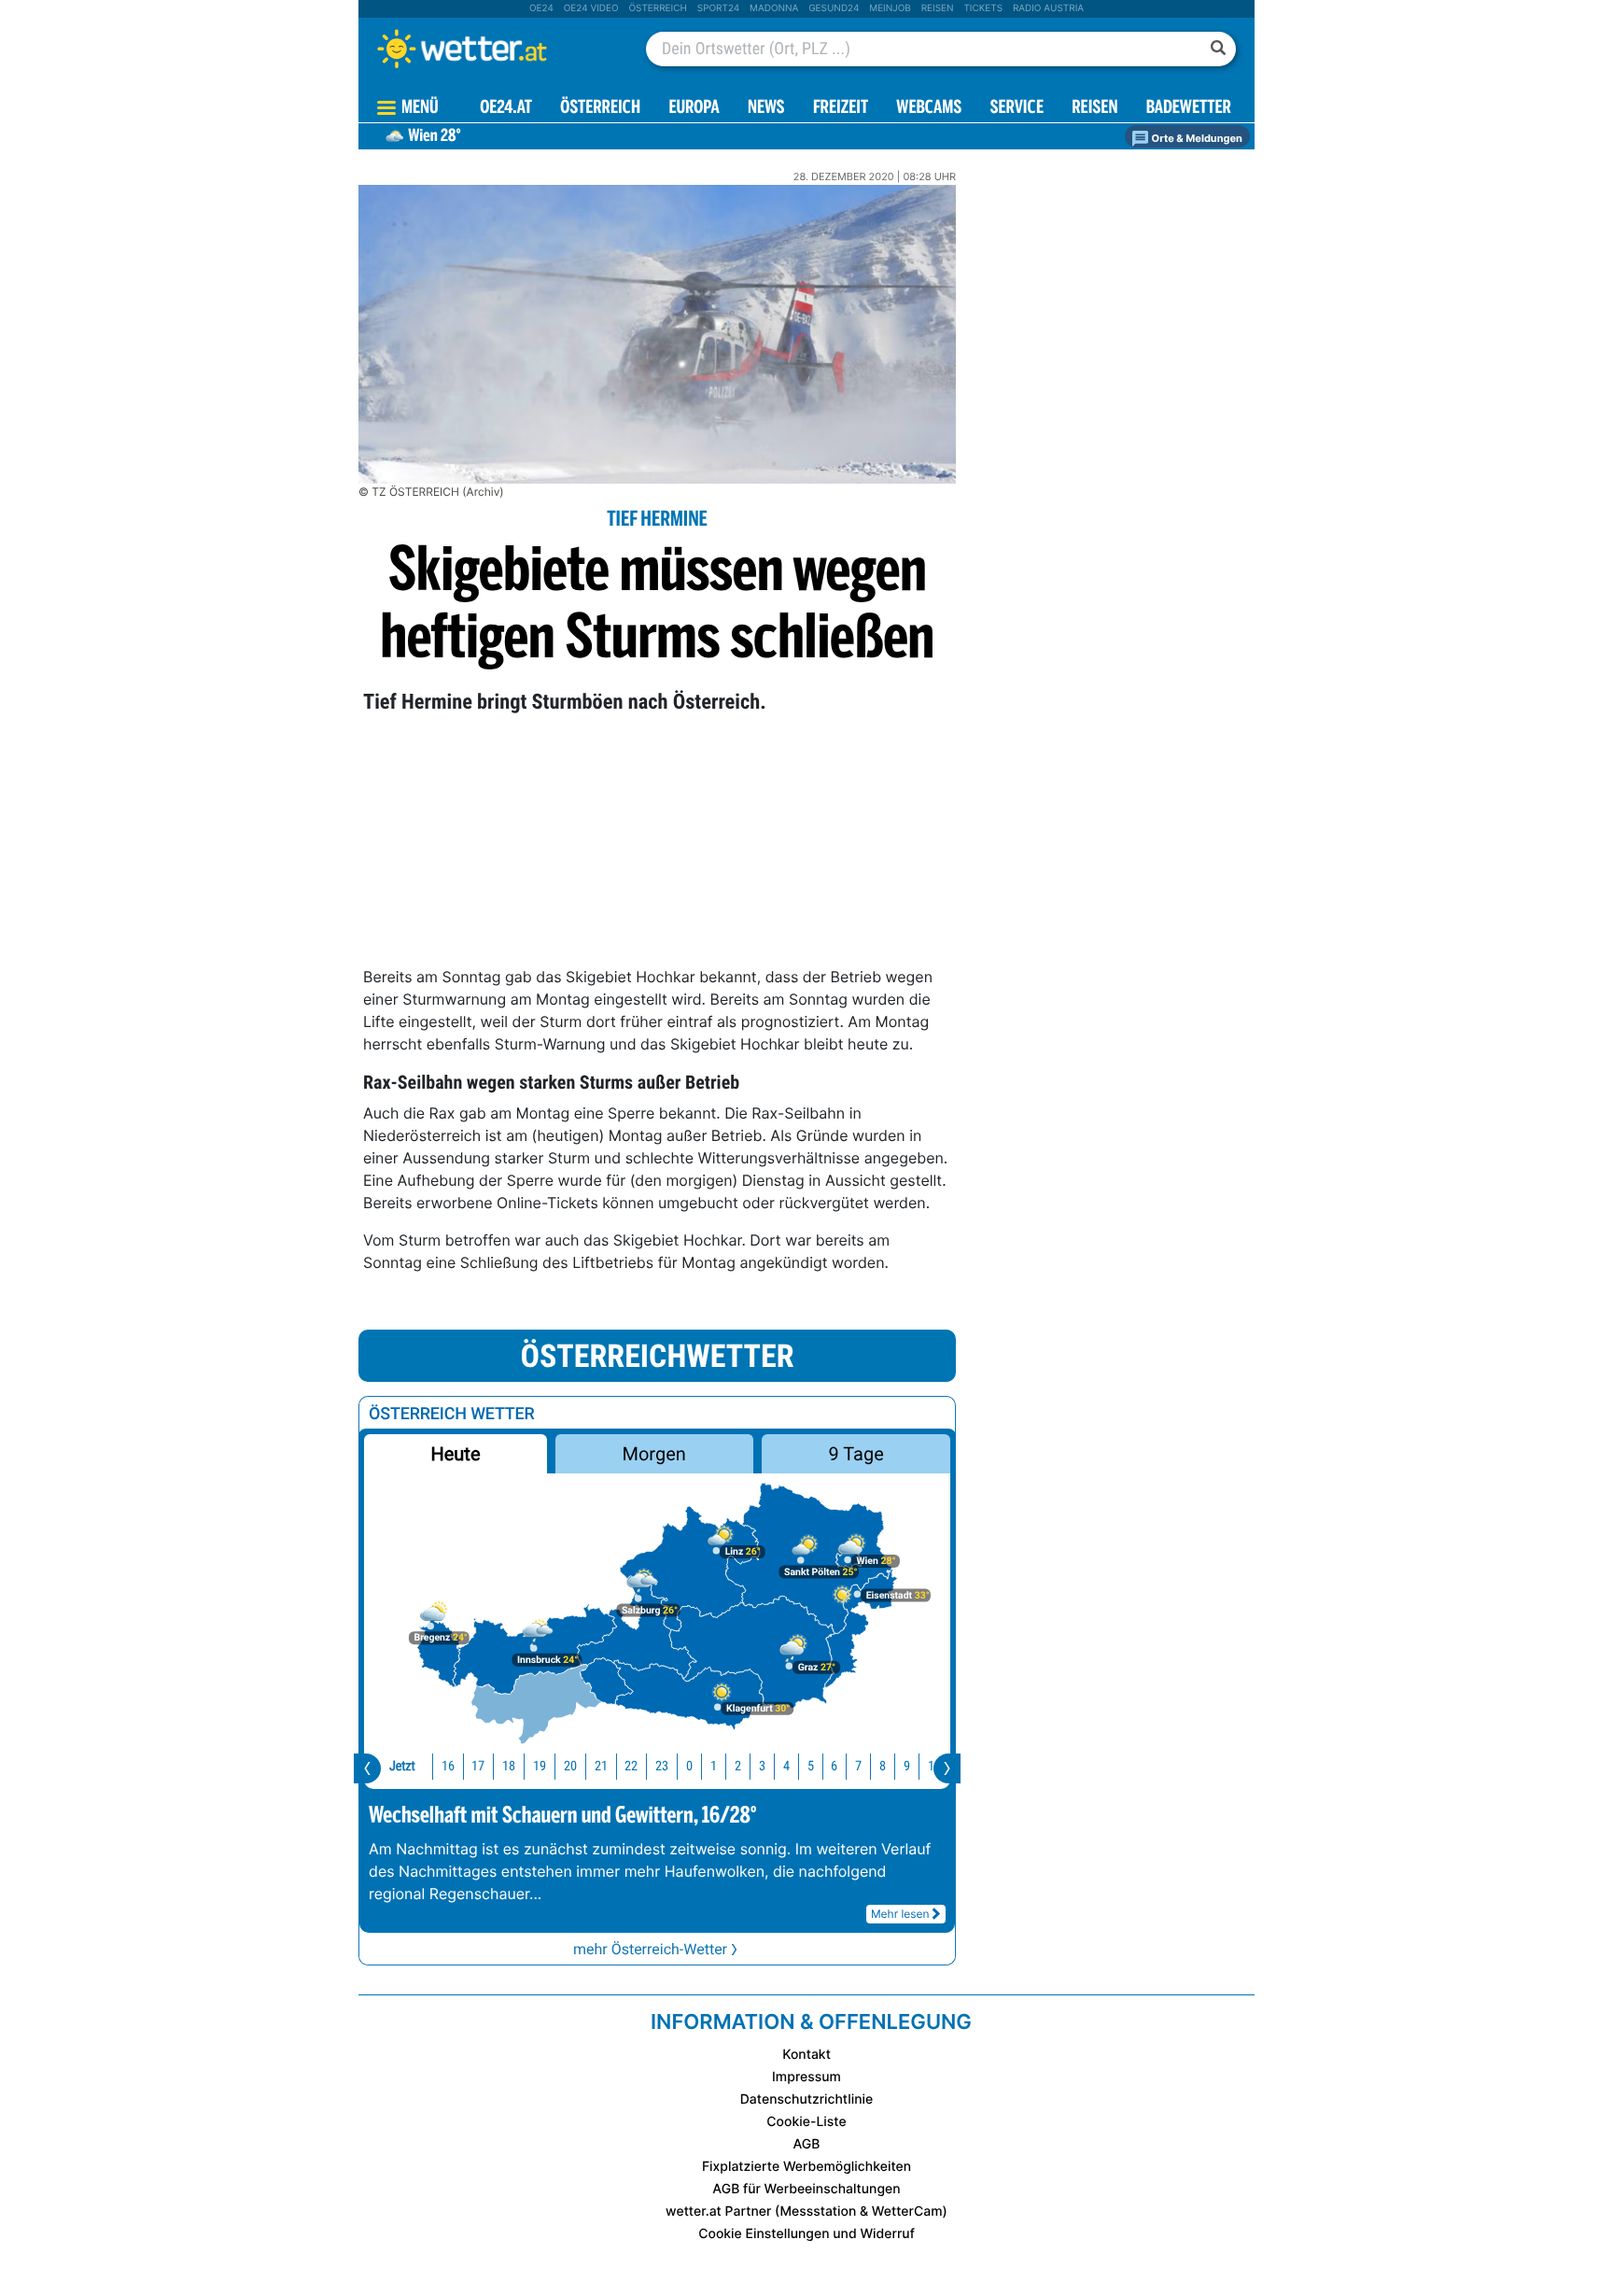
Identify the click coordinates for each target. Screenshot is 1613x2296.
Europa (694, 109)
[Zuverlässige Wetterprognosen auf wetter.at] (493, 49)
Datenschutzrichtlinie (807, 2099)
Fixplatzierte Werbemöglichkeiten (806, 2167)
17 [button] (478, 1766)
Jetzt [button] (402, 1766)
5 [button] (811, 1766)
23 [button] (662, 1766)
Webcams (929, 109)
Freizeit (841, 109)
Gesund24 (834, 8)
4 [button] (786, 1766)
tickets (983, 8)
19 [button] (540, 1766)
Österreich (657, 8)
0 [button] (689, 1766)
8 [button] (883, 1766)
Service (1017, 109)
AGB (807, 2144)
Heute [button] (455, 1454)
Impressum (806, 2077)
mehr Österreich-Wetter (650, 1949)
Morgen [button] (654, 1454)
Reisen (938, 8)
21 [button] (601, 1766)
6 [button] (834, 1766)
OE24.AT (506, 109)
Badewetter (1189, 109)
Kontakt (806, 2055)
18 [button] (509, 1766)
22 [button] (631, 1766)
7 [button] (858, 1766)
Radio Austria (1048, 8)
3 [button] (762, 1766)
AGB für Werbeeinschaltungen (806, 2189)
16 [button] (448, 1766)
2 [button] (738, 1766)
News (766, 109)
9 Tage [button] (856, 1454)
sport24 (718, 8)
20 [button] (570, 1766)
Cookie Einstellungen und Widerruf (806, 2234)
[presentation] (367, 1768)
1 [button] (714, 1766)
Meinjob (890, 8)
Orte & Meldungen (1196, 138)
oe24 (541, 8)
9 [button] (907, 1766)
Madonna (774, 8)
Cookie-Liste (806, 2122)
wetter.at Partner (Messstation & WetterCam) (806, 2211)
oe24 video (591, 8)
